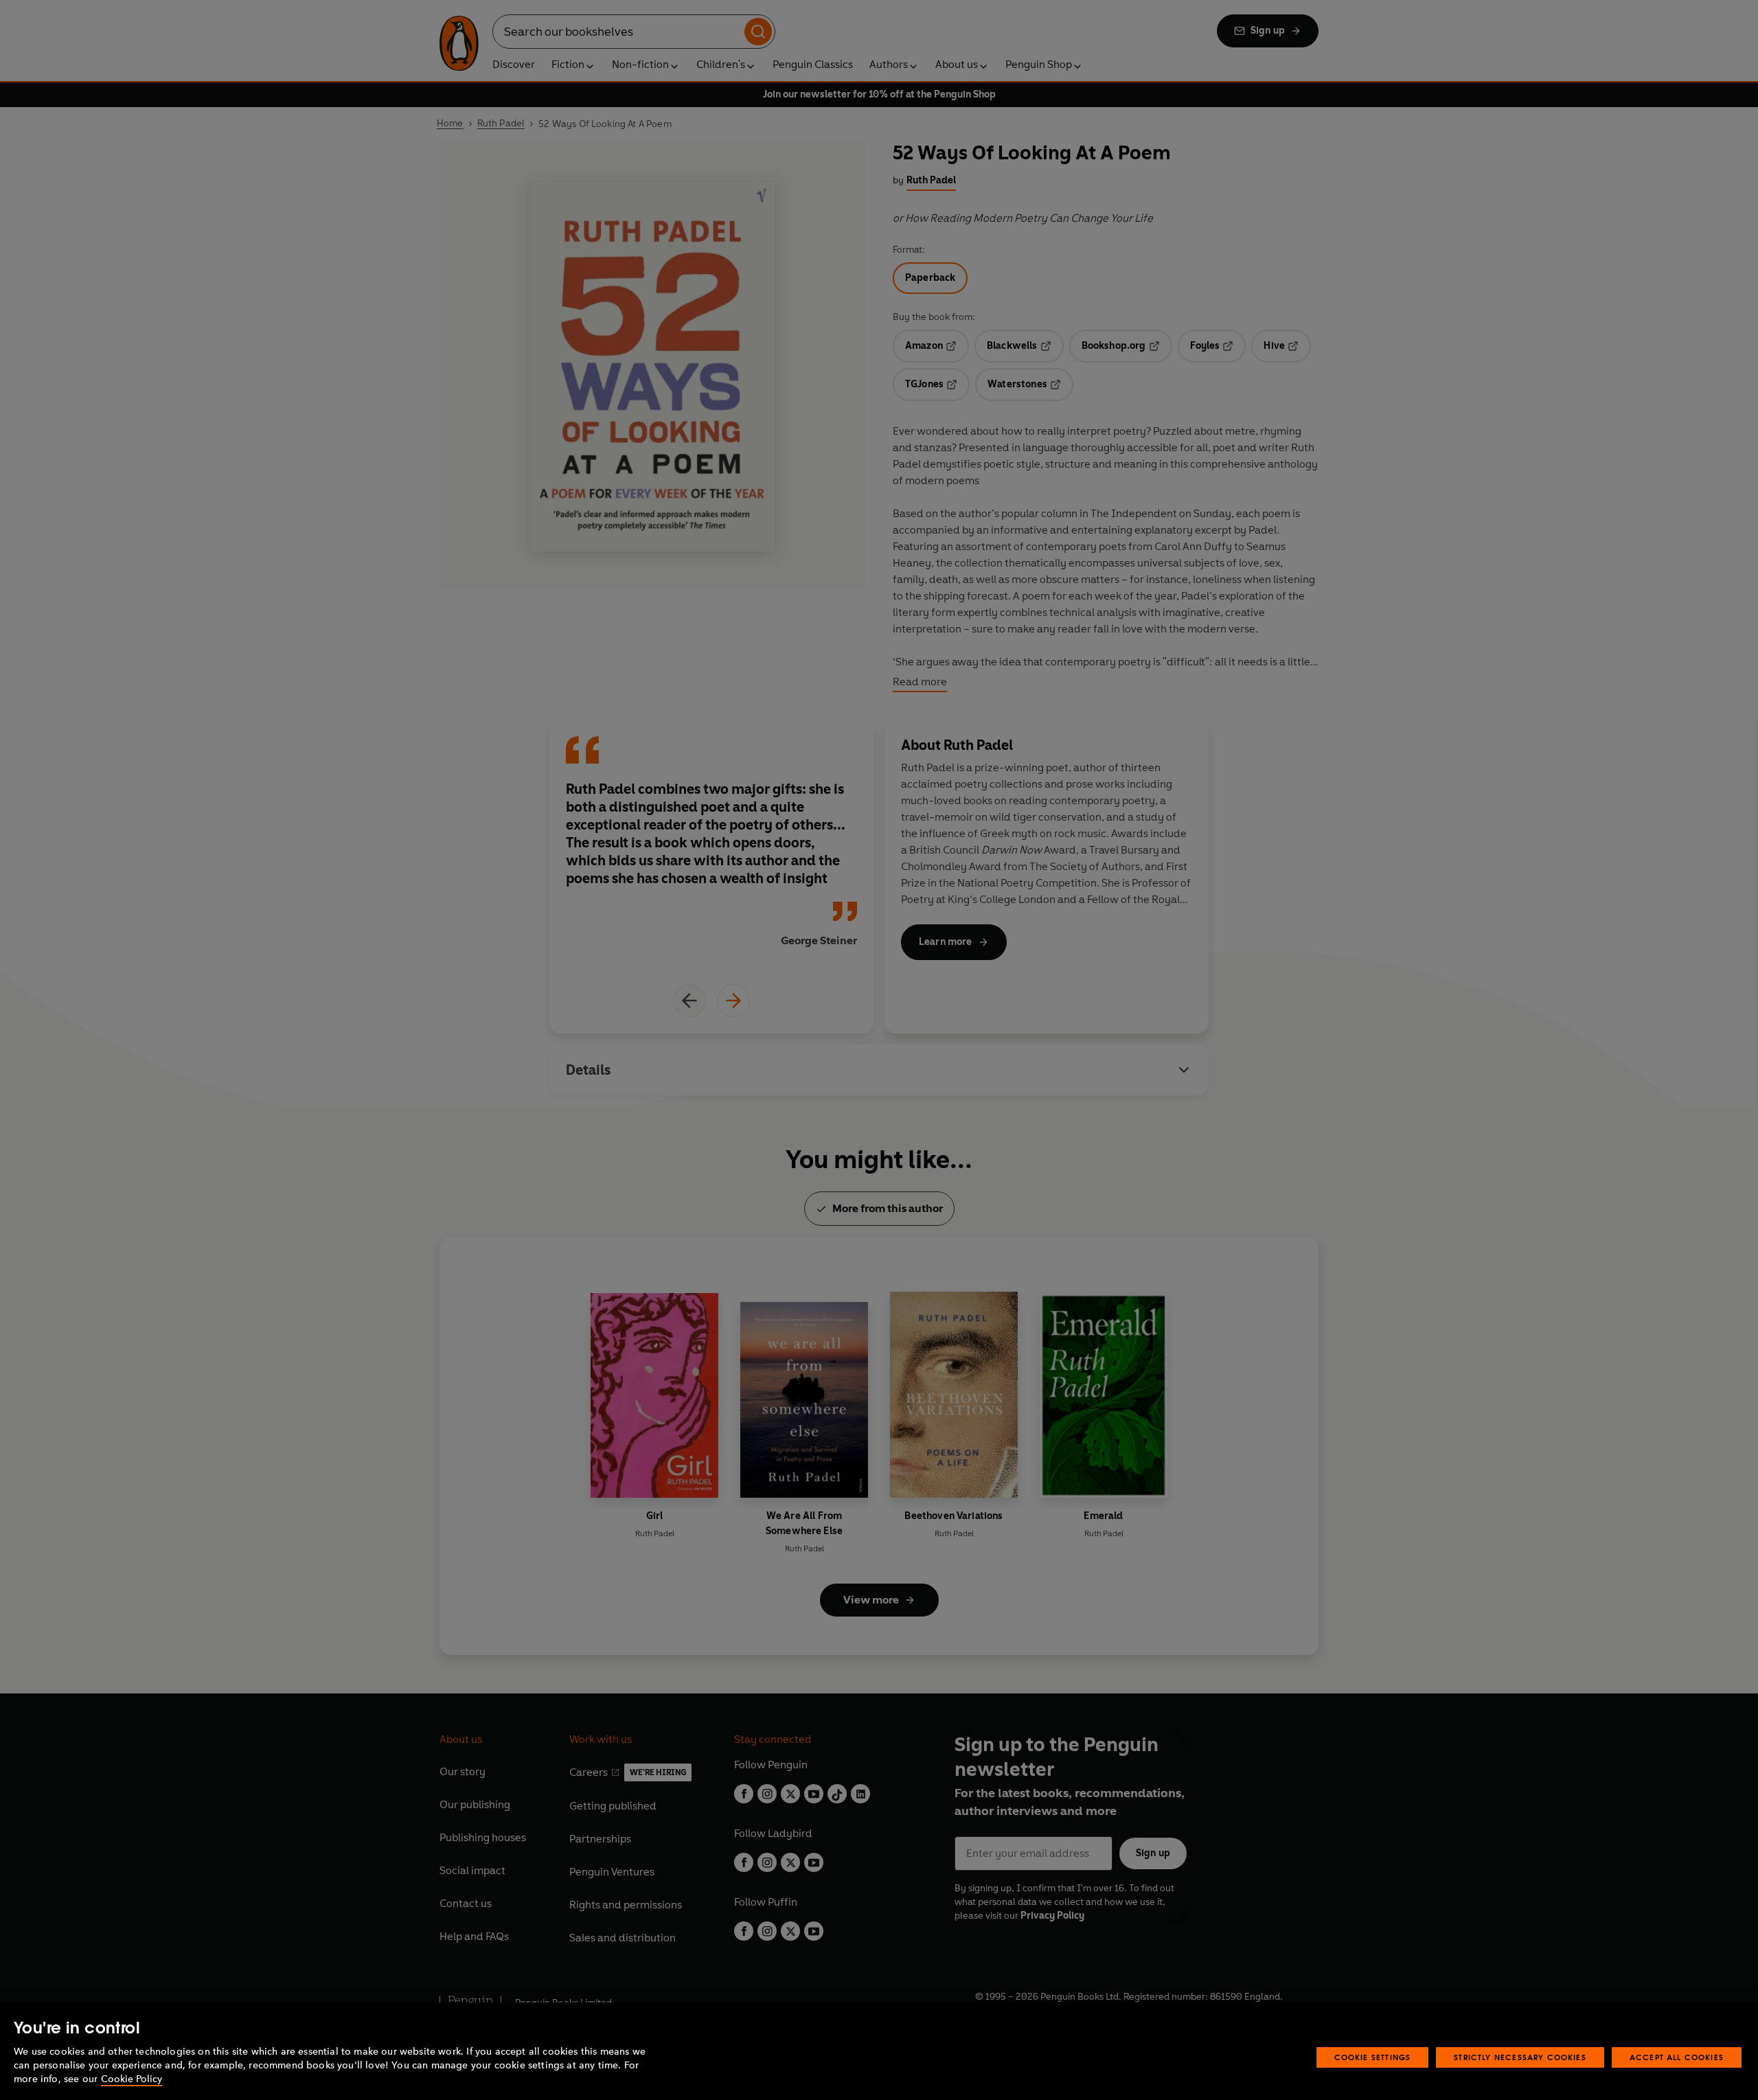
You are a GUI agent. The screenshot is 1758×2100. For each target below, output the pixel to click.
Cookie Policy (132, 2079)
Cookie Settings (1373, 2057)
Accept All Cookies (1677, 2057)
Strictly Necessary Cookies (1520, 2057)
